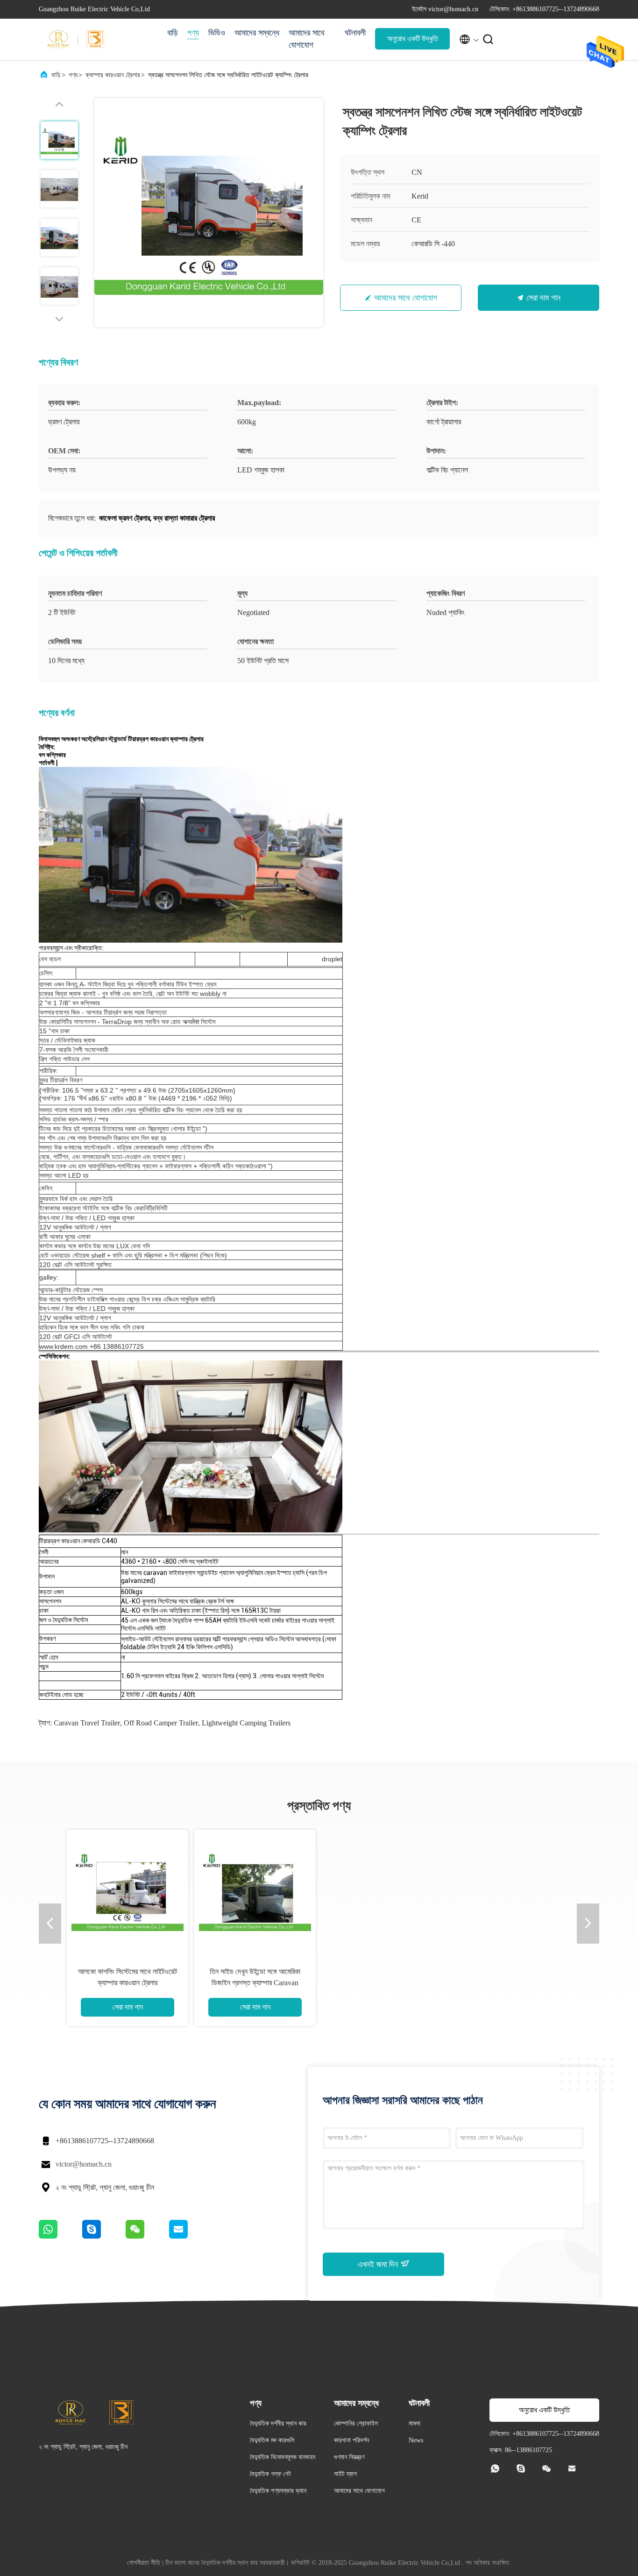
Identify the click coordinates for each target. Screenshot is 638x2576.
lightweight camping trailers (246, 1723)
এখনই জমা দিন (379, 2264)
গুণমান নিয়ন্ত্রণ (349, 2457)
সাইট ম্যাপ (345, 2474)
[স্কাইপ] (104, 2236)
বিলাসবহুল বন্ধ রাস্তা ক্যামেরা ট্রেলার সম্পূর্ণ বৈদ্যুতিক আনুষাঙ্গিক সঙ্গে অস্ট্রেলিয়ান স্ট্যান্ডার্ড (383, 1983)
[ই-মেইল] (190, 2236)
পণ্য (193, 33)
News (416, 2440)
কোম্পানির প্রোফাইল (356, 2423)
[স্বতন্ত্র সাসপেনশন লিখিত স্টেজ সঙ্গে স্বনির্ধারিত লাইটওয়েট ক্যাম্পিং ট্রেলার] (209, 213)
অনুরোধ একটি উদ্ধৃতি (413, 39)
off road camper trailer (161, 1723)
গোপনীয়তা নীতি (144, 2563)
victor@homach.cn (84, 2164)
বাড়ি (173, 33)
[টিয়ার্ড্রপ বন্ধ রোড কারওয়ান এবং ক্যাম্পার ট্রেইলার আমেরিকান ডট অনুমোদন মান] (255, 1890)
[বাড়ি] (76, 39)
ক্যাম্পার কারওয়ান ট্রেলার (113, 75)
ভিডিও (217, 33)
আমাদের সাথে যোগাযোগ (307, 39)
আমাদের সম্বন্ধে (257, 33)
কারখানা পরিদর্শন (351, 2440)
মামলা (415, 2423)
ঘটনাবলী (355, 33)
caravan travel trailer (87, 1723)
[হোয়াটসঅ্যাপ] (60, 2236)
